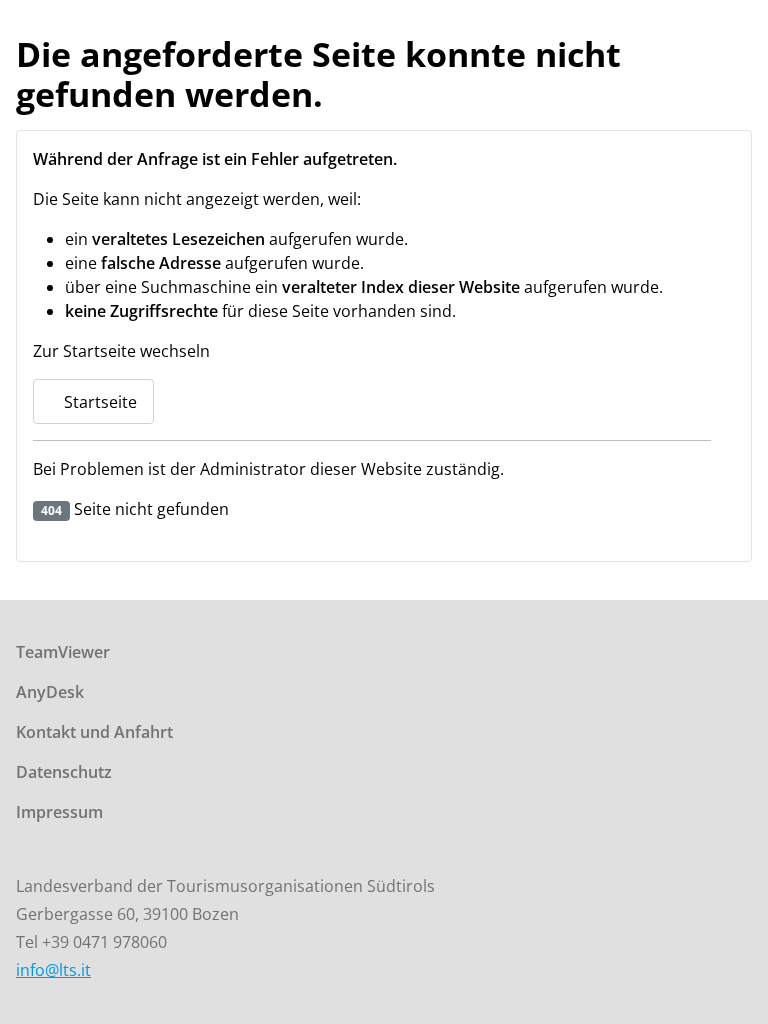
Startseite (98, 402)
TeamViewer (63, 652)
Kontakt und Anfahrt (94, 732)
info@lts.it (53, 970)
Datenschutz (64, 772)
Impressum (59, 812)
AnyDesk (50, 692)
